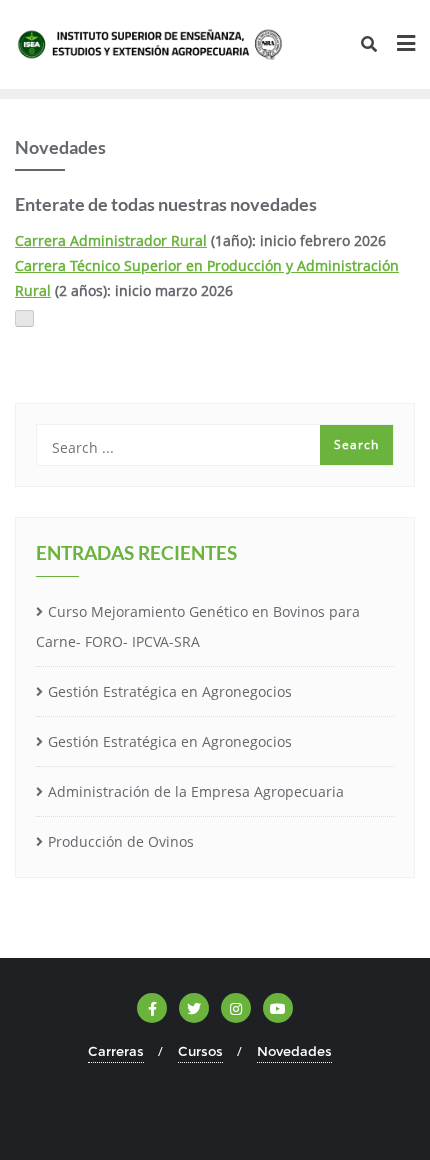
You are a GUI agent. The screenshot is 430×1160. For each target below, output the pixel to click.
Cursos (200, 1051)
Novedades (294, 1051)
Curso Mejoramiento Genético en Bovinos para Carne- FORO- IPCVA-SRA (198, 627)
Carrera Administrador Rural (111, 240)
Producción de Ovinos (121, 841)
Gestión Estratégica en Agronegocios (170, 691)
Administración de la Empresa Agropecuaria (196, 791)
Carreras (116, 1051)
